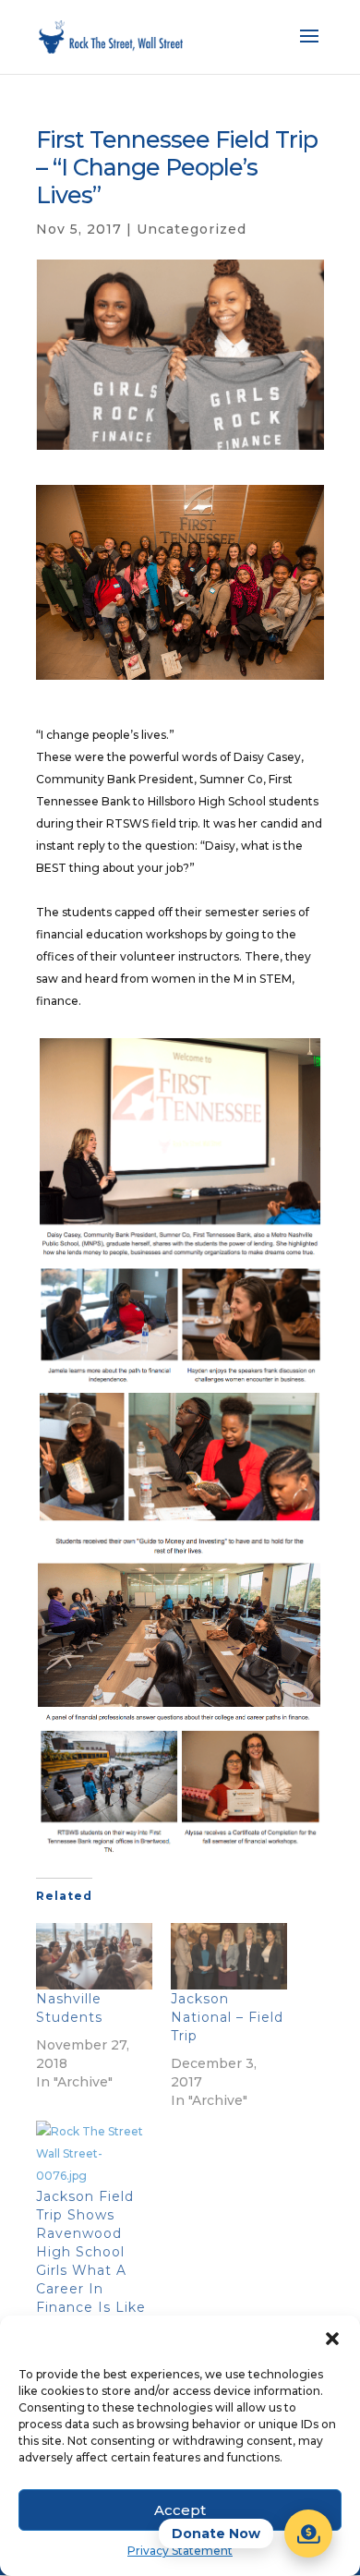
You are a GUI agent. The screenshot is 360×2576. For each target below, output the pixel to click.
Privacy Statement (180, 2551)
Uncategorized (192, 229)
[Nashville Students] (94, 1956)
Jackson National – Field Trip (227, 2017)
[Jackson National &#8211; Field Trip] (229, 1956)
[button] (332, 2339)
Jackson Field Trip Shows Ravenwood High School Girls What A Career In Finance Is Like (91, 2252)
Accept (180, 2510)
